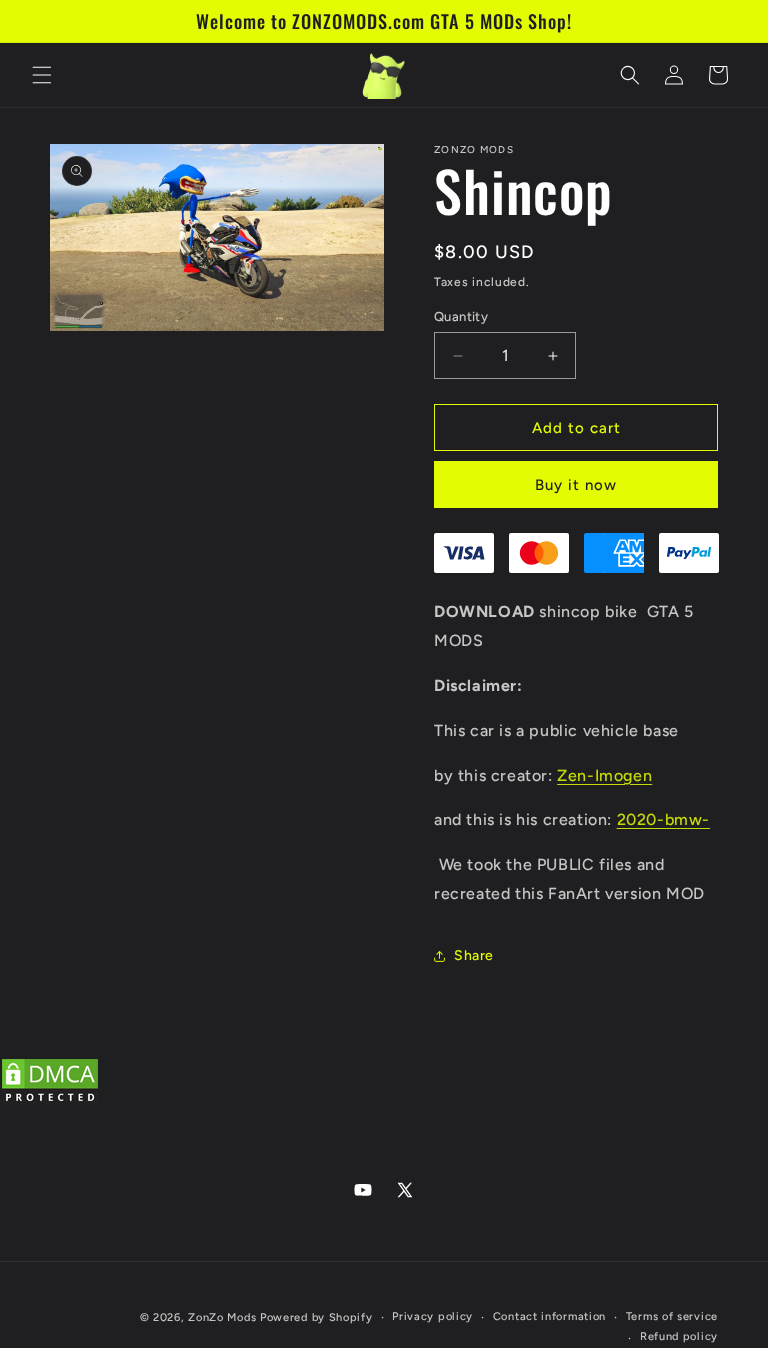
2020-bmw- (663, 819)
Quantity (461, 316)
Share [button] (474, 955)
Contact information (549, 1316)
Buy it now (576, 485)
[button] (42, 75)
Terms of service (672, 1316)
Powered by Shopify (316, 1317)
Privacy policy (432, 1316)
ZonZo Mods (222, 1317)
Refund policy (679, 1336)
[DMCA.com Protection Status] (50, 1101)
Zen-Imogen (604, 775)
